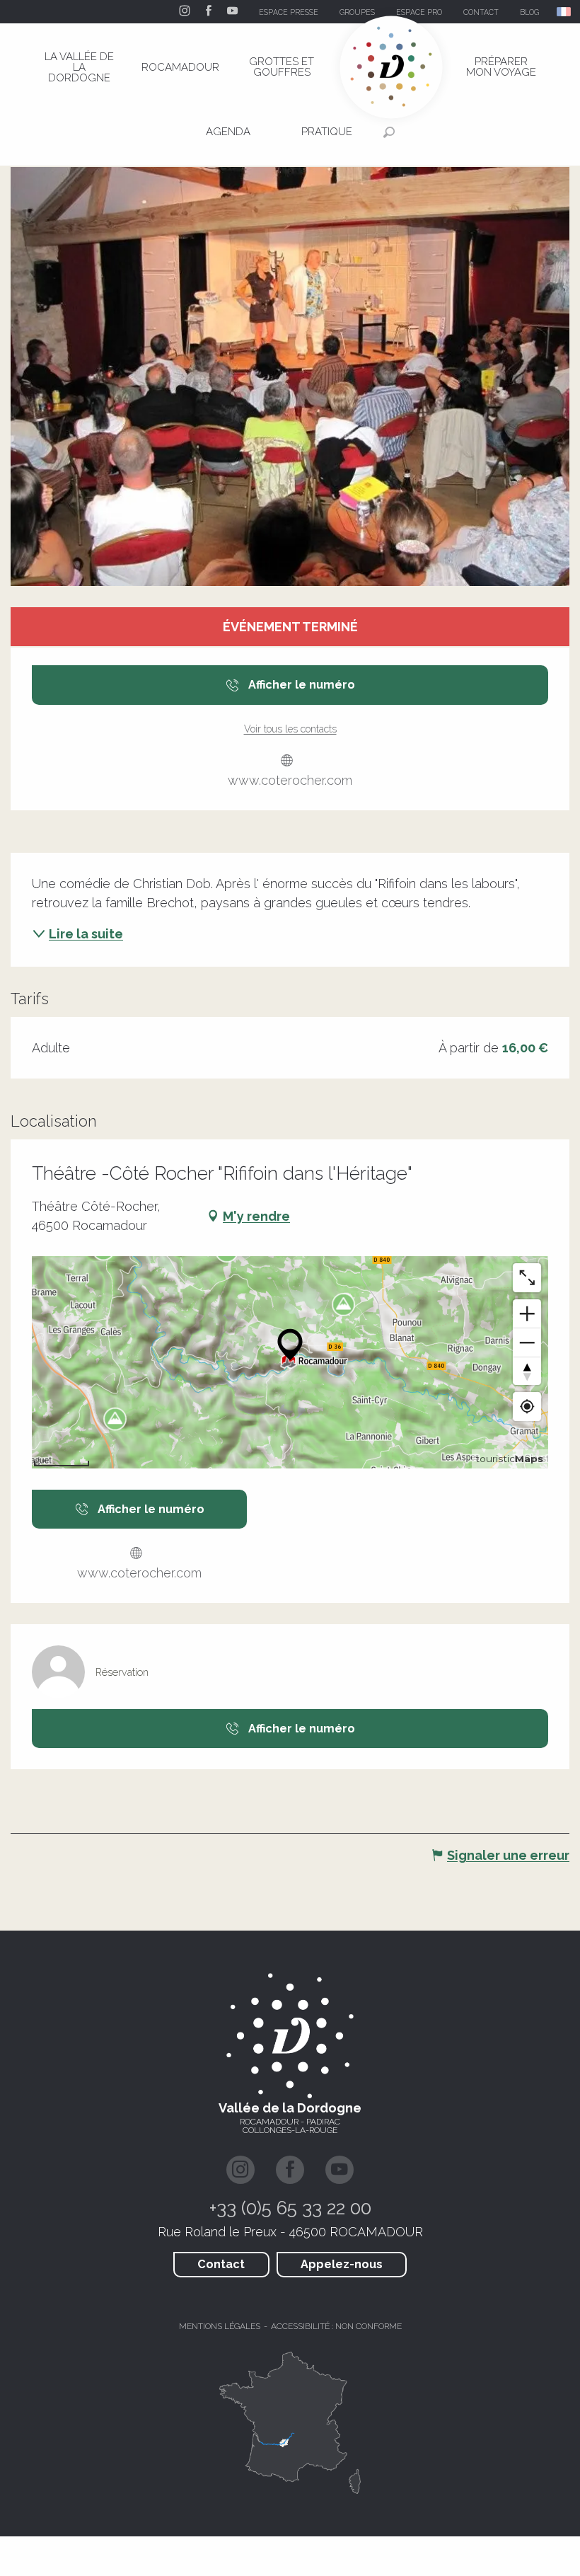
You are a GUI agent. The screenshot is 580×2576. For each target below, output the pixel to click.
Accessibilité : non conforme (336, 2326)
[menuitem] (79, 67)
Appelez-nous (342, 2264)
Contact (221, 2264)
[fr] (565, 12)
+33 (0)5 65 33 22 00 (290, 2208)
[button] (565, 12)
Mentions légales (220, 2326)
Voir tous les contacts (290, 729)
